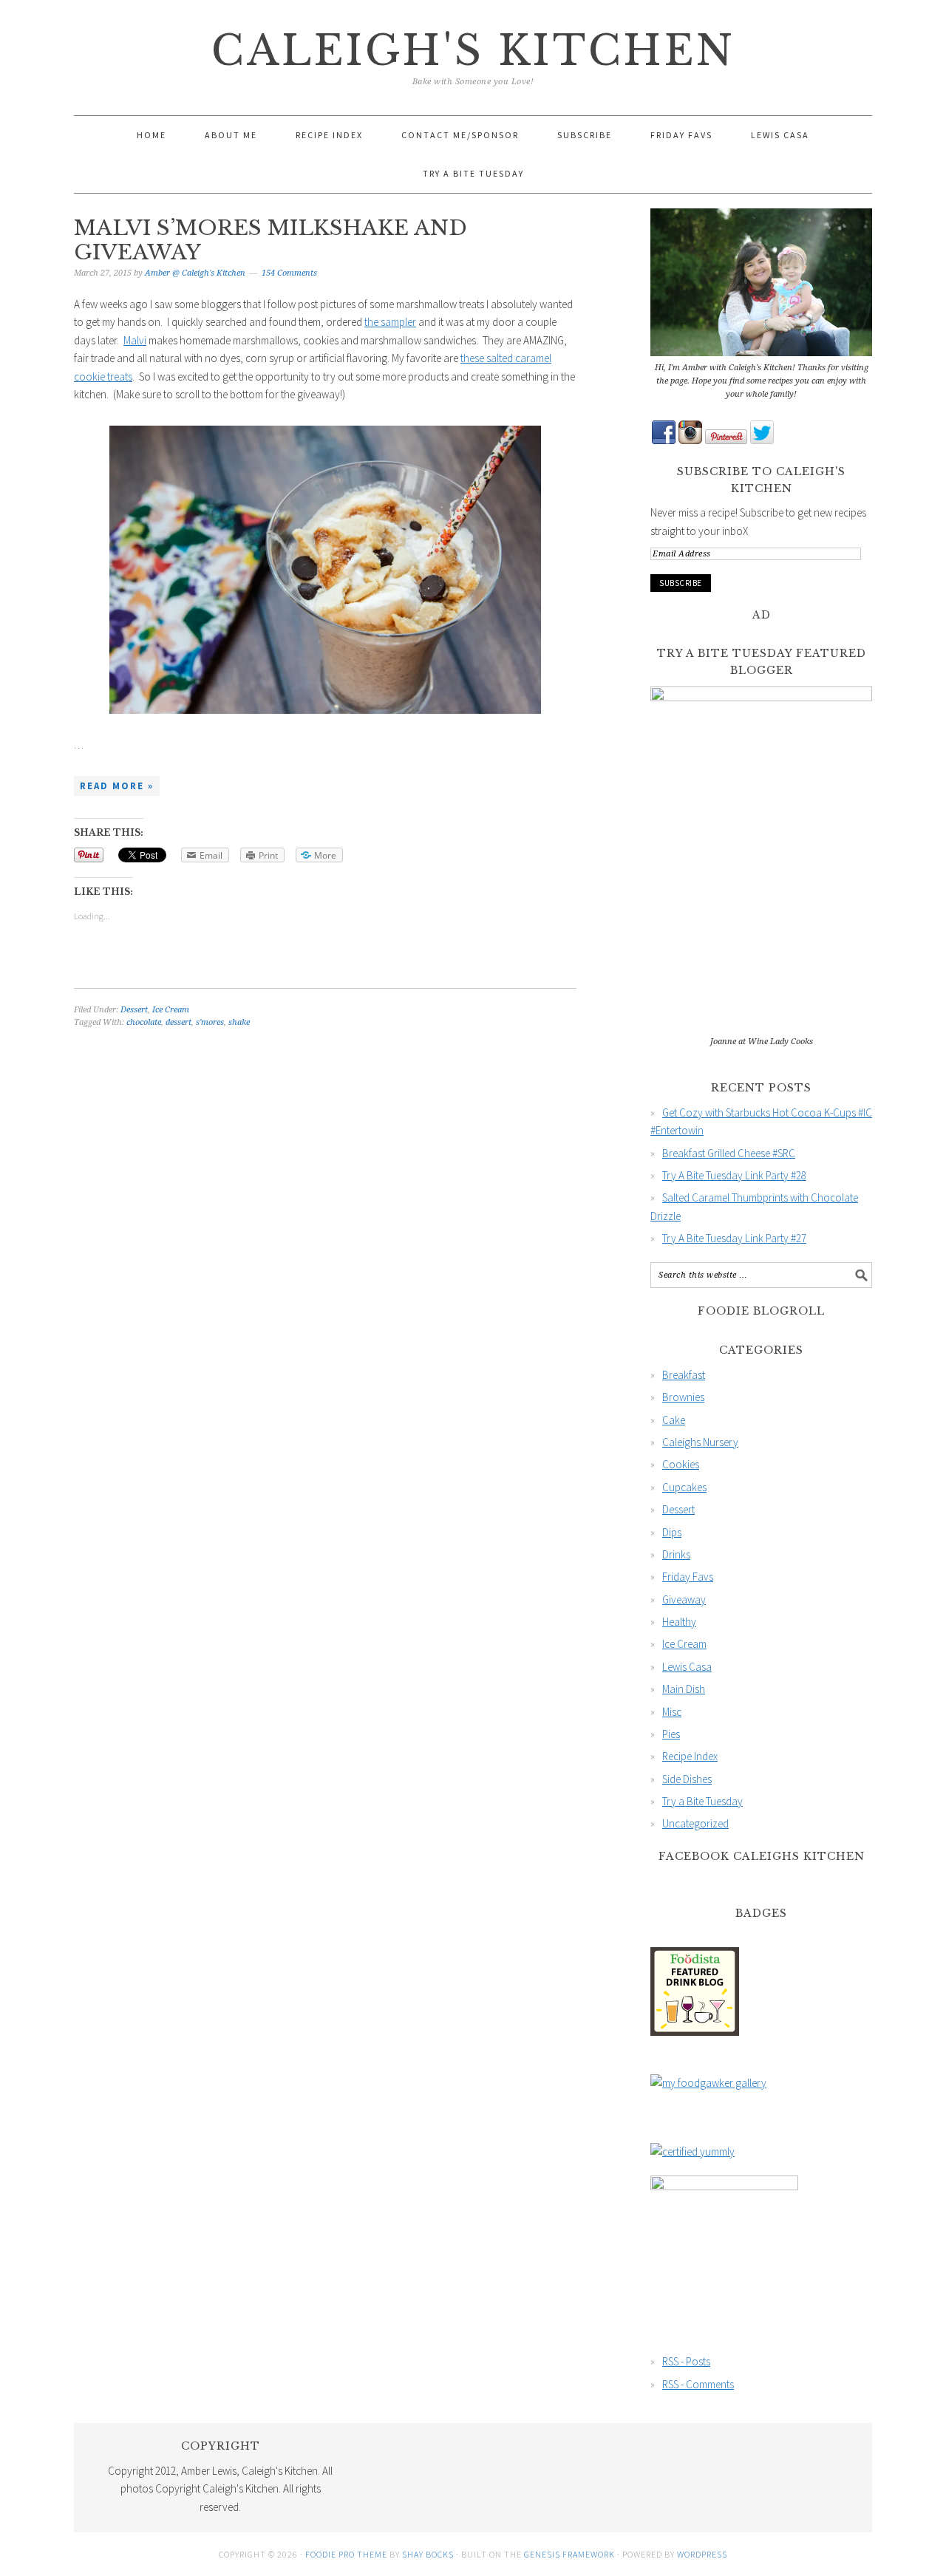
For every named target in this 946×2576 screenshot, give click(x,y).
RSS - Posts (686, 2361)
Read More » (117, 786)
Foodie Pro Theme (346, 2554)
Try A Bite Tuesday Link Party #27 (734, 1238)
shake (239, 1022)
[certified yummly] (693, 2151)
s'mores (210, 1022)
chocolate (144, 1022)
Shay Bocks (428, 2554)
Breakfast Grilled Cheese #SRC (729, 1153)
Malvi (135, 340)
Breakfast (684, 1375)
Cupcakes (684, 1487)
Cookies (681, 1464)
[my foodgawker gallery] (708, 2083)
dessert (178, 1022)
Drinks (676, 1554)
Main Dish (684, 1689)
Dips (672, 1532)
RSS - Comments (698, 2384)
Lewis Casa (687, 1667)
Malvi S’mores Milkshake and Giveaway (270, 241)
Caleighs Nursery (700, 1442)
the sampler (390, 322)
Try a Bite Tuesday (702, 1801)
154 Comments (289, 273)
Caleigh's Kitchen (473, 51)
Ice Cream (171, 1010)
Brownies (683, 1397)
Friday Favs (688, 1577)
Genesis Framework (569, 2554)
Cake (674, 1420)
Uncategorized (695, 1823)
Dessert (134, 1010)
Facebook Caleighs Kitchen (762, 1856)
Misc (672, 1712)
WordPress (702, 2554)
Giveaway (684, 1599)
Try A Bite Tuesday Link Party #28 (734, 1175)
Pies (671, 1734)
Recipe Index (690, 1756)
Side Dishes (687, 1779)
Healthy (679, 1622)
